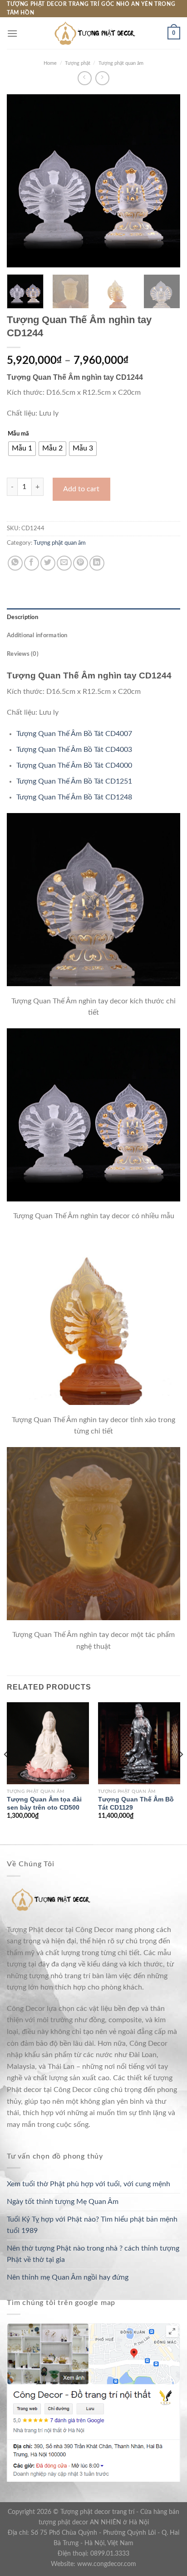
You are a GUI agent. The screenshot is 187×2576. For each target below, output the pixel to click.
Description (22, 617)
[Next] (165, 181)
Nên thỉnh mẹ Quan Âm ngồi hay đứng (68, 2277)
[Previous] (22, 181)
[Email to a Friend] (64, 563)
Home (50, 63)
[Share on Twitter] (48, 563)
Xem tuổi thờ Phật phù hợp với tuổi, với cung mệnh (89, 2184)
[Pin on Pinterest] (81, 563)
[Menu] (12, 33)
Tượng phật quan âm (121, 63)
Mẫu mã (18, 434)
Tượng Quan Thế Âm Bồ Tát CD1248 (74, 797)
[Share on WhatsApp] (15, 563)
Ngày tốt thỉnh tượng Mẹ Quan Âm (63, 2202)
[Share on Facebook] (32, 563)
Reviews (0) (23, 654)
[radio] (22, 449)
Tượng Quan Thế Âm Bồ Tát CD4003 (74, 750)
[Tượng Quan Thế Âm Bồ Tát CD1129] (139, 1743)
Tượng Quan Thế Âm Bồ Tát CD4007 (74, 734)
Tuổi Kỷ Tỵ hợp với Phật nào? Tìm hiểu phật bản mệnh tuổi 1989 (92, 2225)
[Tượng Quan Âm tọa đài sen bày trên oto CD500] (48, 1743)
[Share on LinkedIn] (97, 563)
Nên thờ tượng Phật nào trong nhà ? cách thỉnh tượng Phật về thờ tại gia (93, 2254)
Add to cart (81, 489)
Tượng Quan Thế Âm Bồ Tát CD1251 (74, 781)
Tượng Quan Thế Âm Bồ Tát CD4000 (74, 765)
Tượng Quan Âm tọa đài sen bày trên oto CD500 (44, 1804)
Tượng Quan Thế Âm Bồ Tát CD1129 (136, 1804)
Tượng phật (78, 63)
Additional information (37, 635)
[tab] (93, 617)
